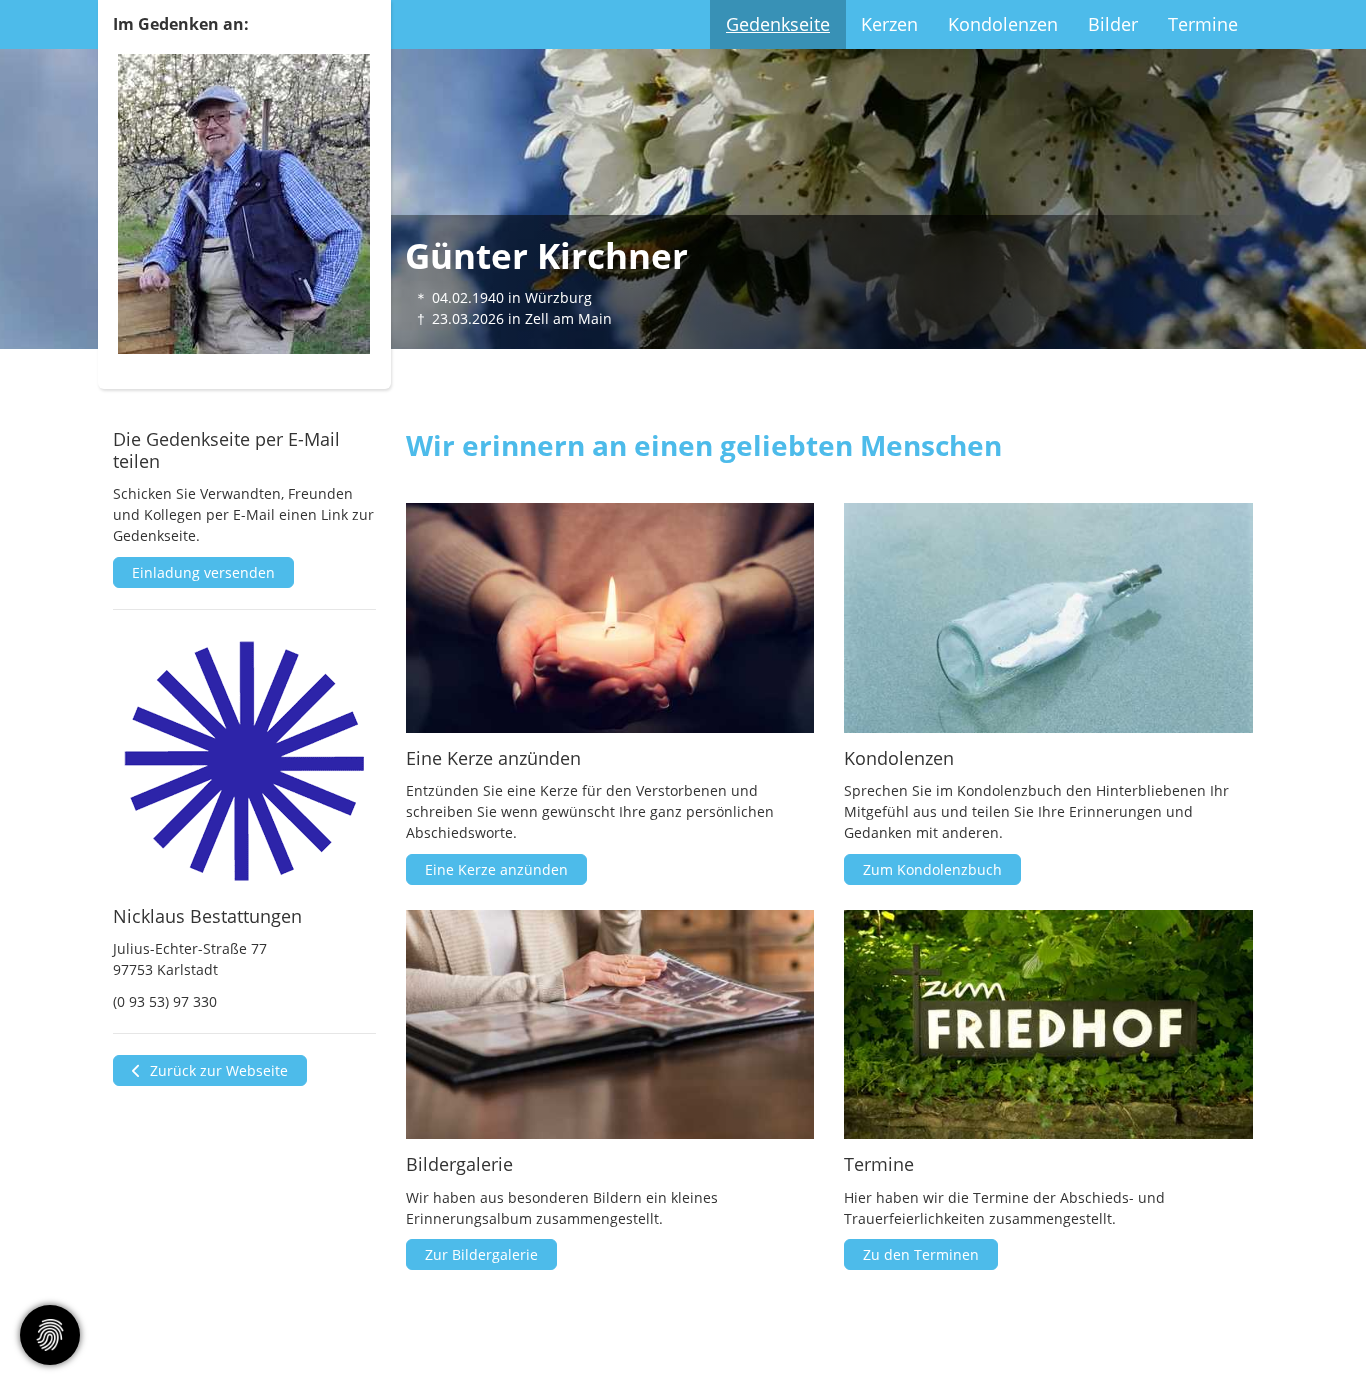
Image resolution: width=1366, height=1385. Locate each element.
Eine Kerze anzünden (496, 869)
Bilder (1113, 24)
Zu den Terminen (921, 1254)
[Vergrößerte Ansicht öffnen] (244, 761)
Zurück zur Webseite (217, 1070)
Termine (1203, 24)
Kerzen (889, 24)
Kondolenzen (1003, 24)
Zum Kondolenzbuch (932, 869)
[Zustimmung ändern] (50, 1335)
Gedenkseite (778, 24)
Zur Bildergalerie (481, 1254)
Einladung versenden (203, 572)
